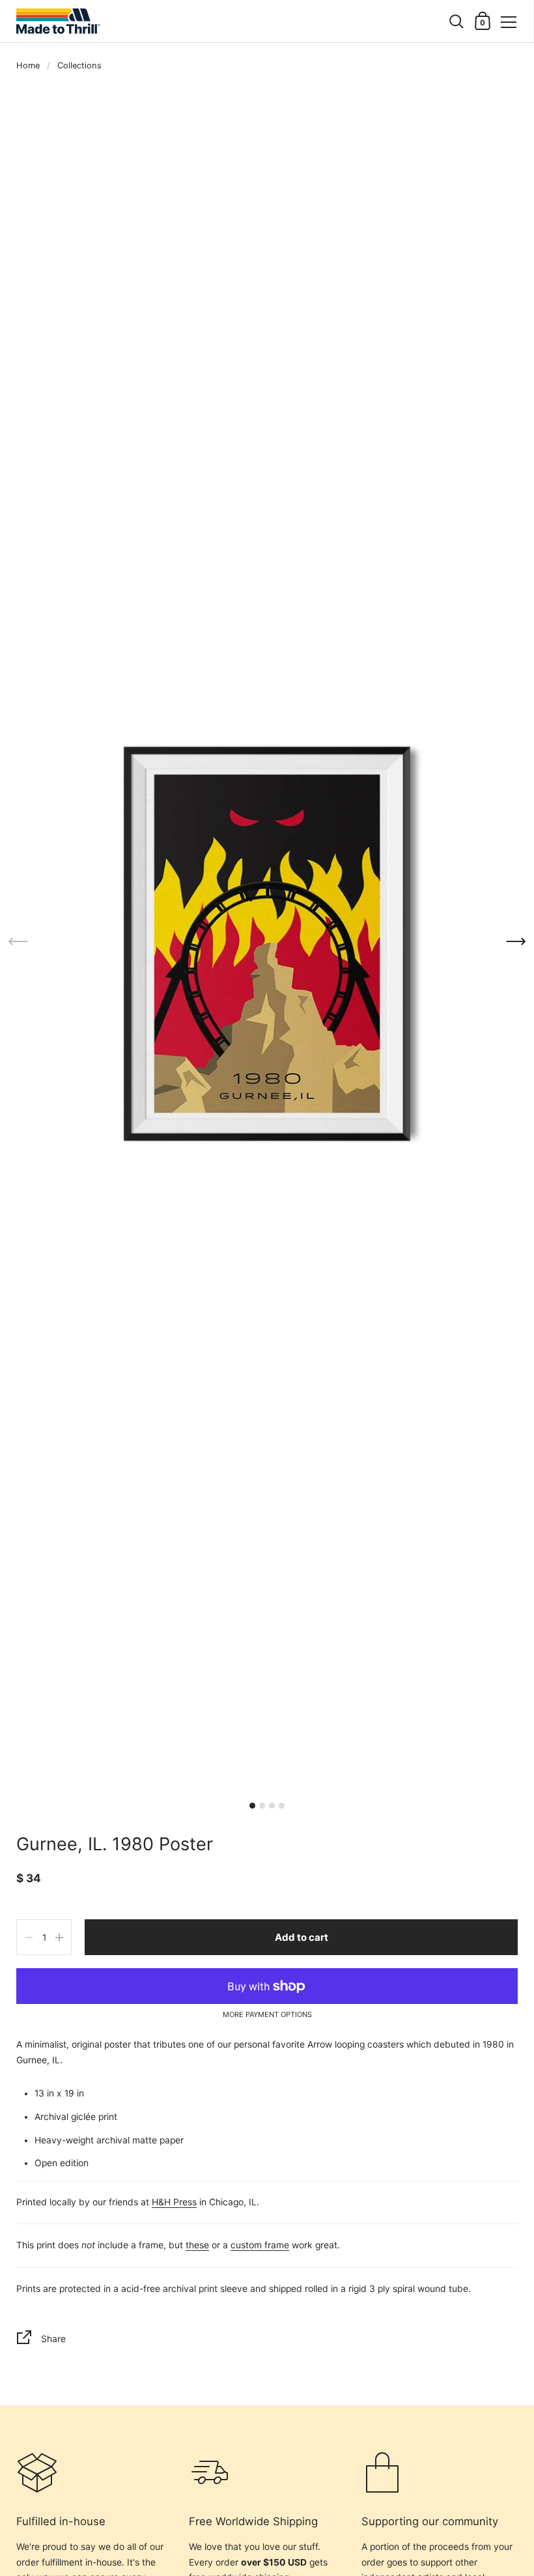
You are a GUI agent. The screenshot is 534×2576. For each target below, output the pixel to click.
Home (28, 65)
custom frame (260, 2245)
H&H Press (174, 2202)
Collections (79, 65)
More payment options (267, 2015)
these (197, 2245)
